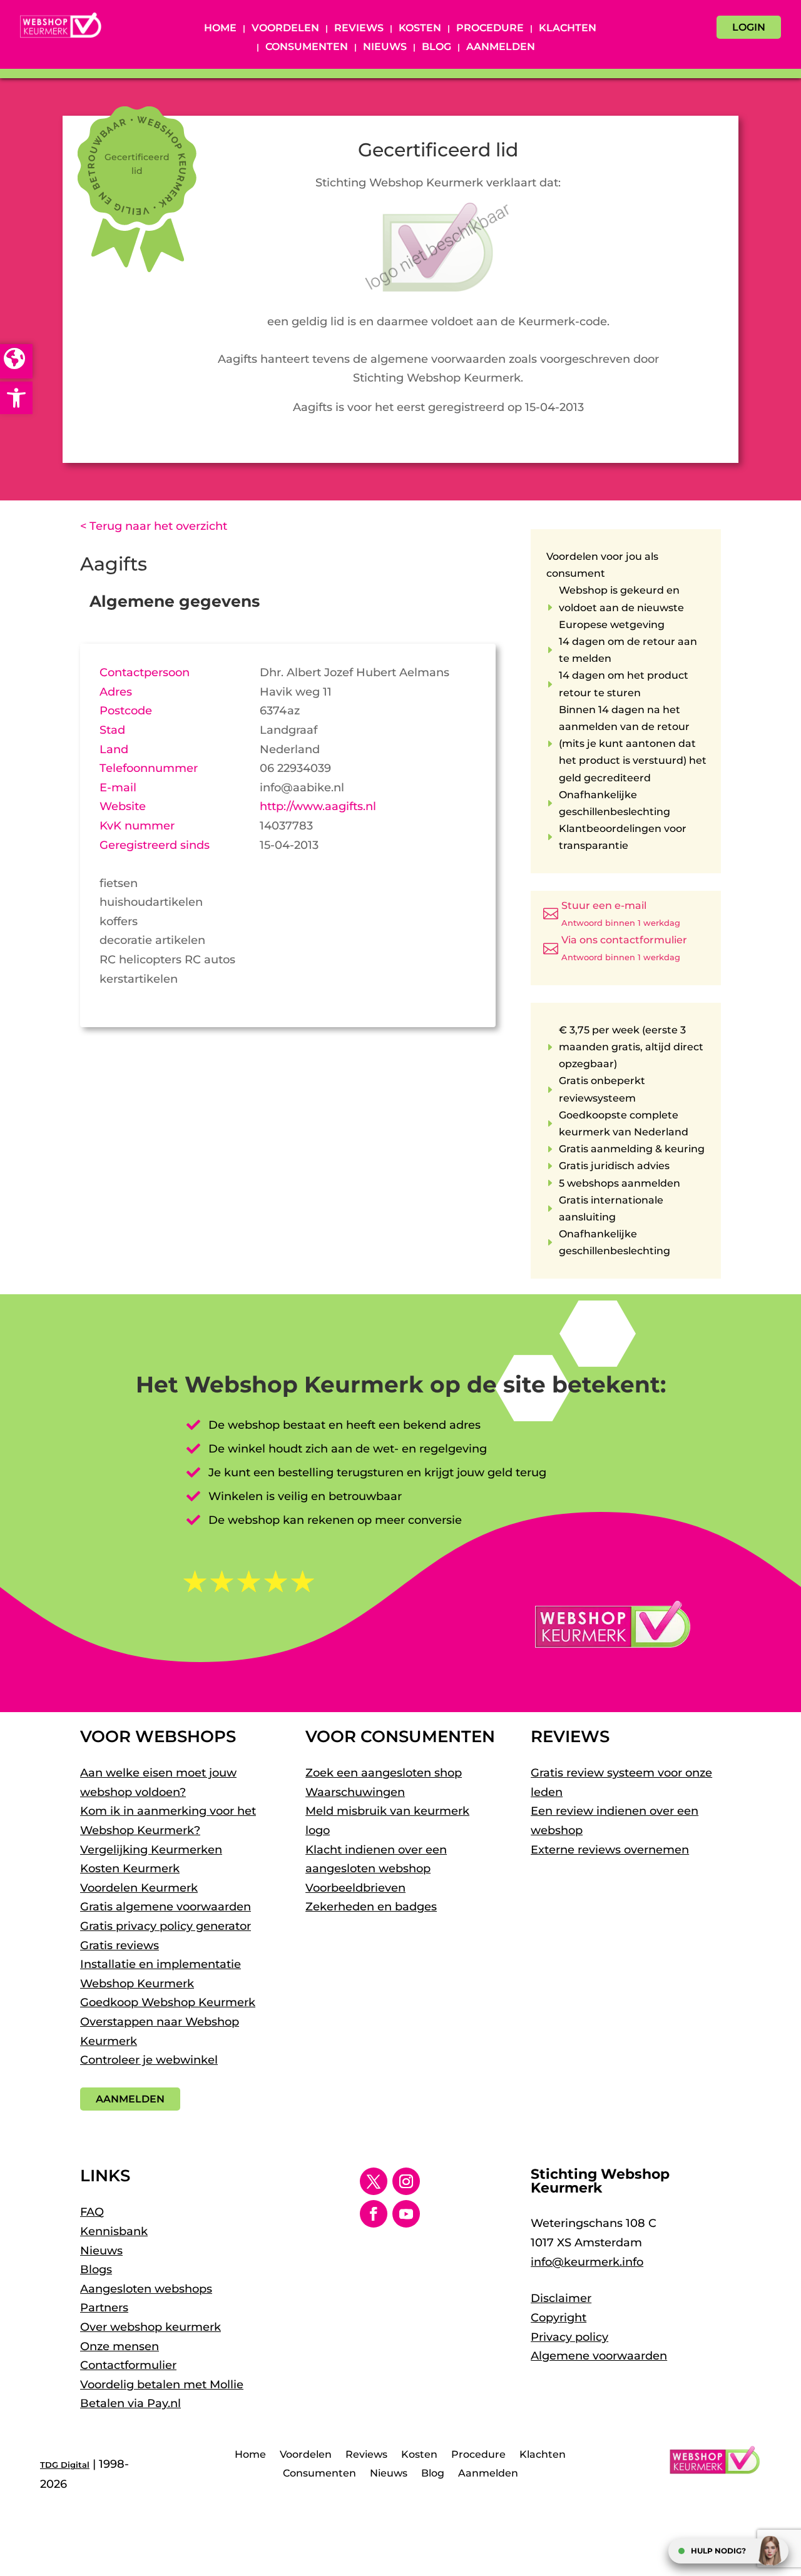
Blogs (96, 2269)
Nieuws (385, 48)
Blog (436, 48)
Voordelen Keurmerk (139, 1888)
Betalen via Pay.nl (130, 2403)
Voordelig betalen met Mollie (162, 2385)
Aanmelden (501, 48)
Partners (104, 2308)
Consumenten (307, 48)
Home (220, 29)
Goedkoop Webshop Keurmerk (168, 2002)
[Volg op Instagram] (406, 2181)
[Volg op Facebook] (374, 2214)
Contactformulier (128, 2365)
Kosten (420, 29)
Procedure (490, 29)
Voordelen (285, 29)
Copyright (559, 2318)
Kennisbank (114, 2231)
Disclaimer (561, 2298)
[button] (16, 398)
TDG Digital (65, 2465)
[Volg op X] (374, 2181)
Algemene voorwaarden (599, 2356)
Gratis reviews (120, 1945)
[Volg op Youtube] (406, 2214)
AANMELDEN (130, 2099)
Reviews (359, 29)
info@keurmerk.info (587, 2262)
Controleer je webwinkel (149, 2060)
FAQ (92, 2212)
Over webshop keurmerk (151, 2327)
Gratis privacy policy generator (166, 1926)
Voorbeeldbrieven (355, 1888)
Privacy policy (569, 2337)
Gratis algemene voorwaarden (166, 1907)
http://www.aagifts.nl (318, 806)
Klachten (568, 29)
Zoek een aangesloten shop (384, 1773)
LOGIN (749, 27)
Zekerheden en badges (371, 1907)
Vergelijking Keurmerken (151, 1850)
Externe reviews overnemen (610, 1850)
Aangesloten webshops (146, 2289)
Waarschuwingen (355, 1792)
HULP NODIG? (718, 2551)
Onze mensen (120, 2346)
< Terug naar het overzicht (154, 526)
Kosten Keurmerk (130, 1869)
